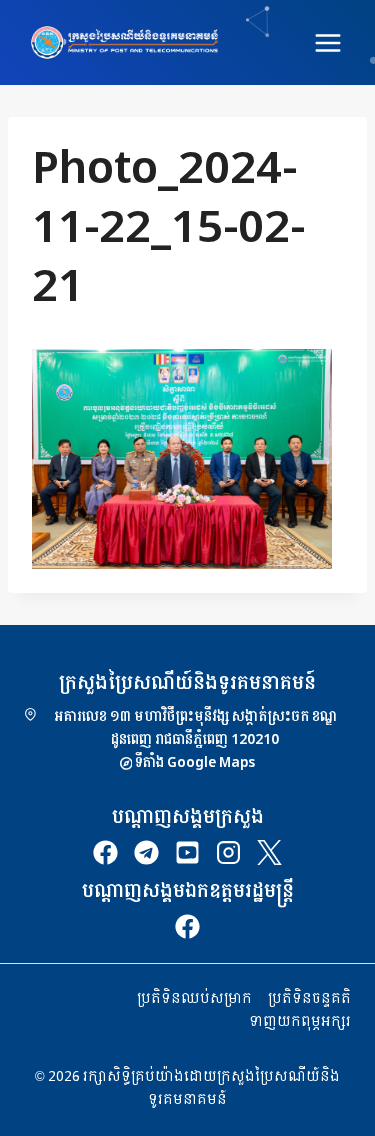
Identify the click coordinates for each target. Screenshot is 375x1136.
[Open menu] (327, 42)
